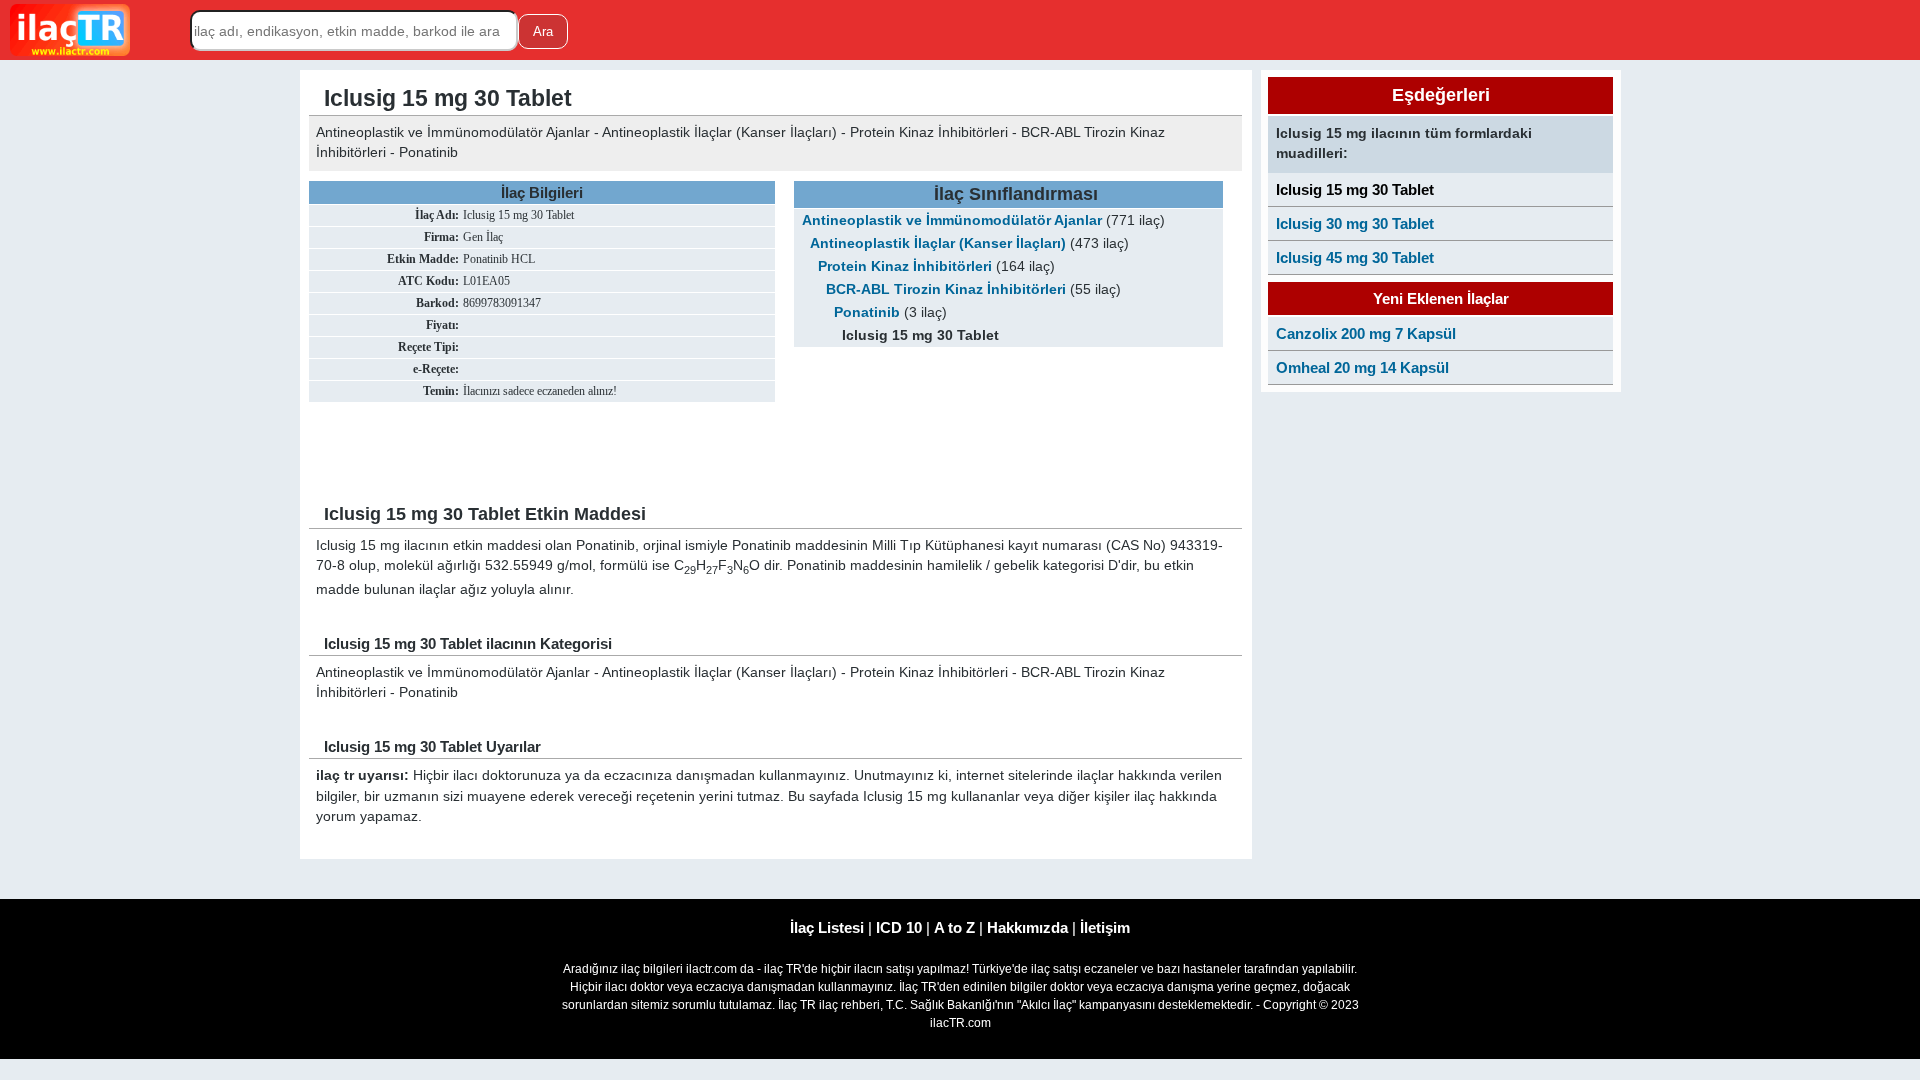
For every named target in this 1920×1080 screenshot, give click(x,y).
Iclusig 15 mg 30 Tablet (1355, 189)
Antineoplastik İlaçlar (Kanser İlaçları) (938, 243)
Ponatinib (867, 312)
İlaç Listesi (827, 927)
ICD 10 (899, 927)
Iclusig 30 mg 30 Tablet (1355, 223)
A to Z (954, 927)
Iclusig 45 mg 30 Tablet (1355, 257)
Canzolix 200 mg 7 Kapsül (1366, 333)
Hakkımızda (1027, 927)
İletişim (1105, 927)
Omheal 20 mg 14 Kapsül (1362, 367)
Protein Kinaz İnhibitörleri (905, 266)
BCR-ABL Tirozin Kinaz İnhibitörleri (946, 289)
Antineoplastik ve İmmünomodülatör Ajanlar (952, 220)
